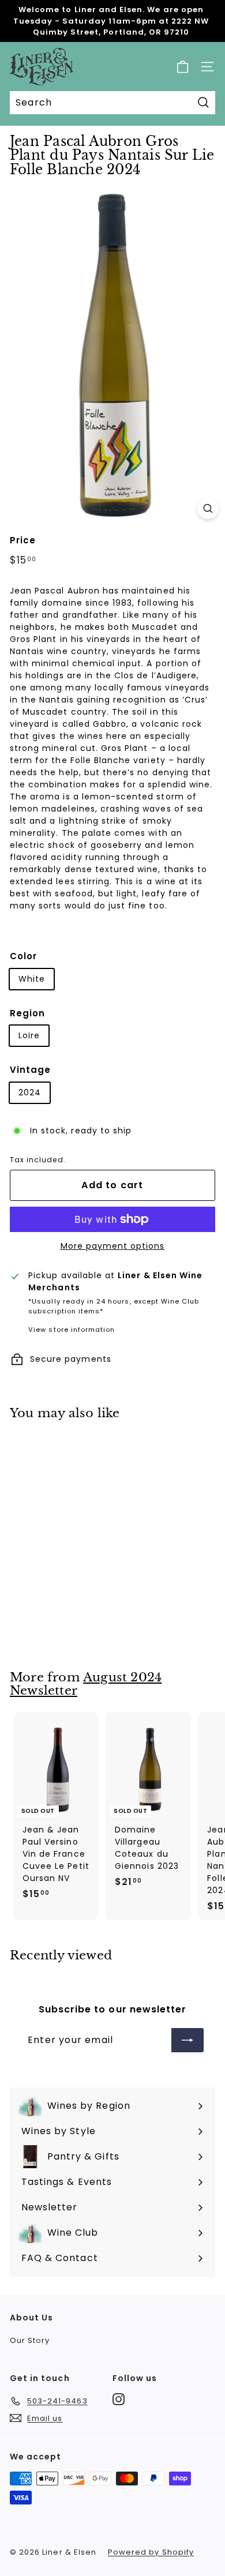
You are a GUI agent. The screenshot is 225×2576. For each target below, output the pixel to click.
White (32, 979)
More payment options (113, 1246)
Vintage (30, 1070)
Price (23, 540)
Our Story (30, 2340)
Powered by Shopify (151, 2552)
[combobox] (112, 103)
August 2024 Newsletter (86, 1684)
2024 (30, 1092)
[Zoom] (208, 508)
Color (23, 956)
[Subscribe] (187, 2040)
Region (27, 1013)
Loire (29, 1035)
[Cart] (183, 67)
